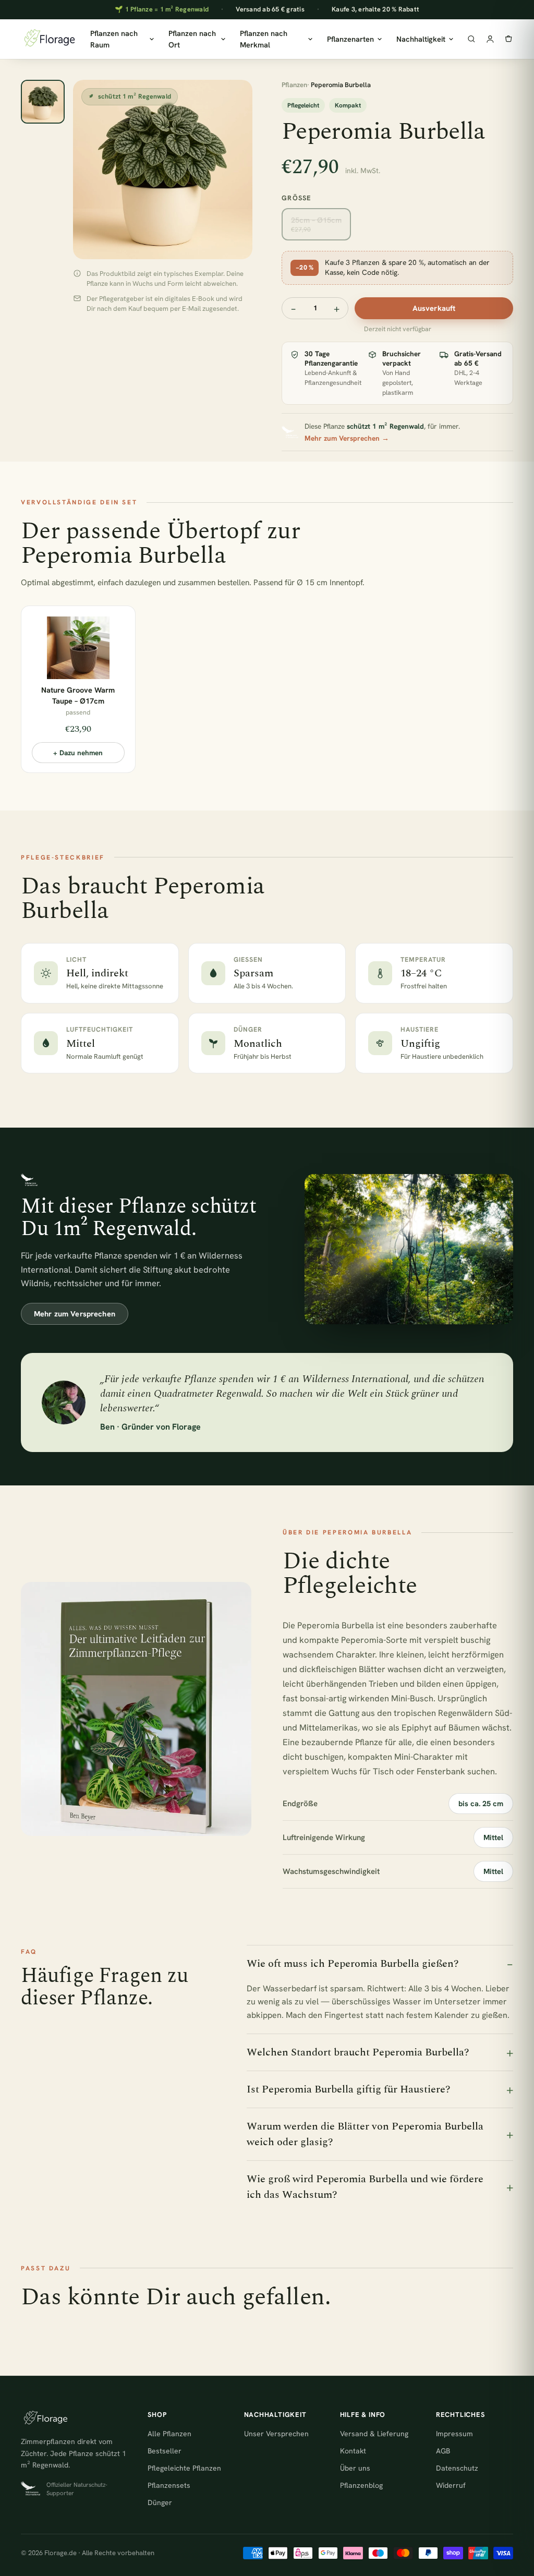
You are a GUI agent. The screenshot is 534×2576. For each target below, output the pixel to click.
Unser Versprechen (276, 2434)
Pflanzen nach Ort (192, 39)
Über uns (355, 2468)
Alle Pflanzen (169, 2434)
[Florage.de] (49, 39)
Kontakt (353, 2451)
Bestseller (165, 2451)
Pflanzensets (169, 2485)
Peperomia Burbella (336, 1625)
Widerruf (451, 2485)
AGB (443, 2451)
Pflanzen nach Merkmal (264, 39)
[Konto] (490, 39)
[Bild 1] (43, 102)
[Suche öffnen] (471, 39)
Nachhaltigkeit (421, 39)
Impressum (454, 2434)
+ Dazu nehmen (78, 753)
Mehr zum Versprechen (75, 1314)
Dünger (160, 2502)
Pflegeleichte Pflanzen (184, 2468)
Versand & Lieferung (374, 2434)
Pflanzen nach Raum (114, 39)
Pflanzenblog (361, 2485)
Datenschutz (457, 2468)
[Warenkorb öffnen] (508, 39)
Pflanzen (294, 85)
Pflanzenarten (350, 39)
